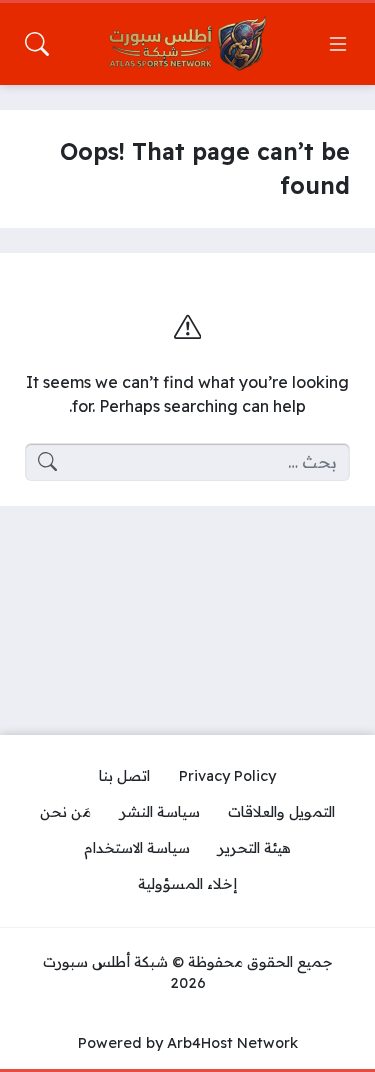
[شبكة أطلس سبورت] (188, 44)
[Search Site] (37, 44)
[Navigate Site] (338, 44)
